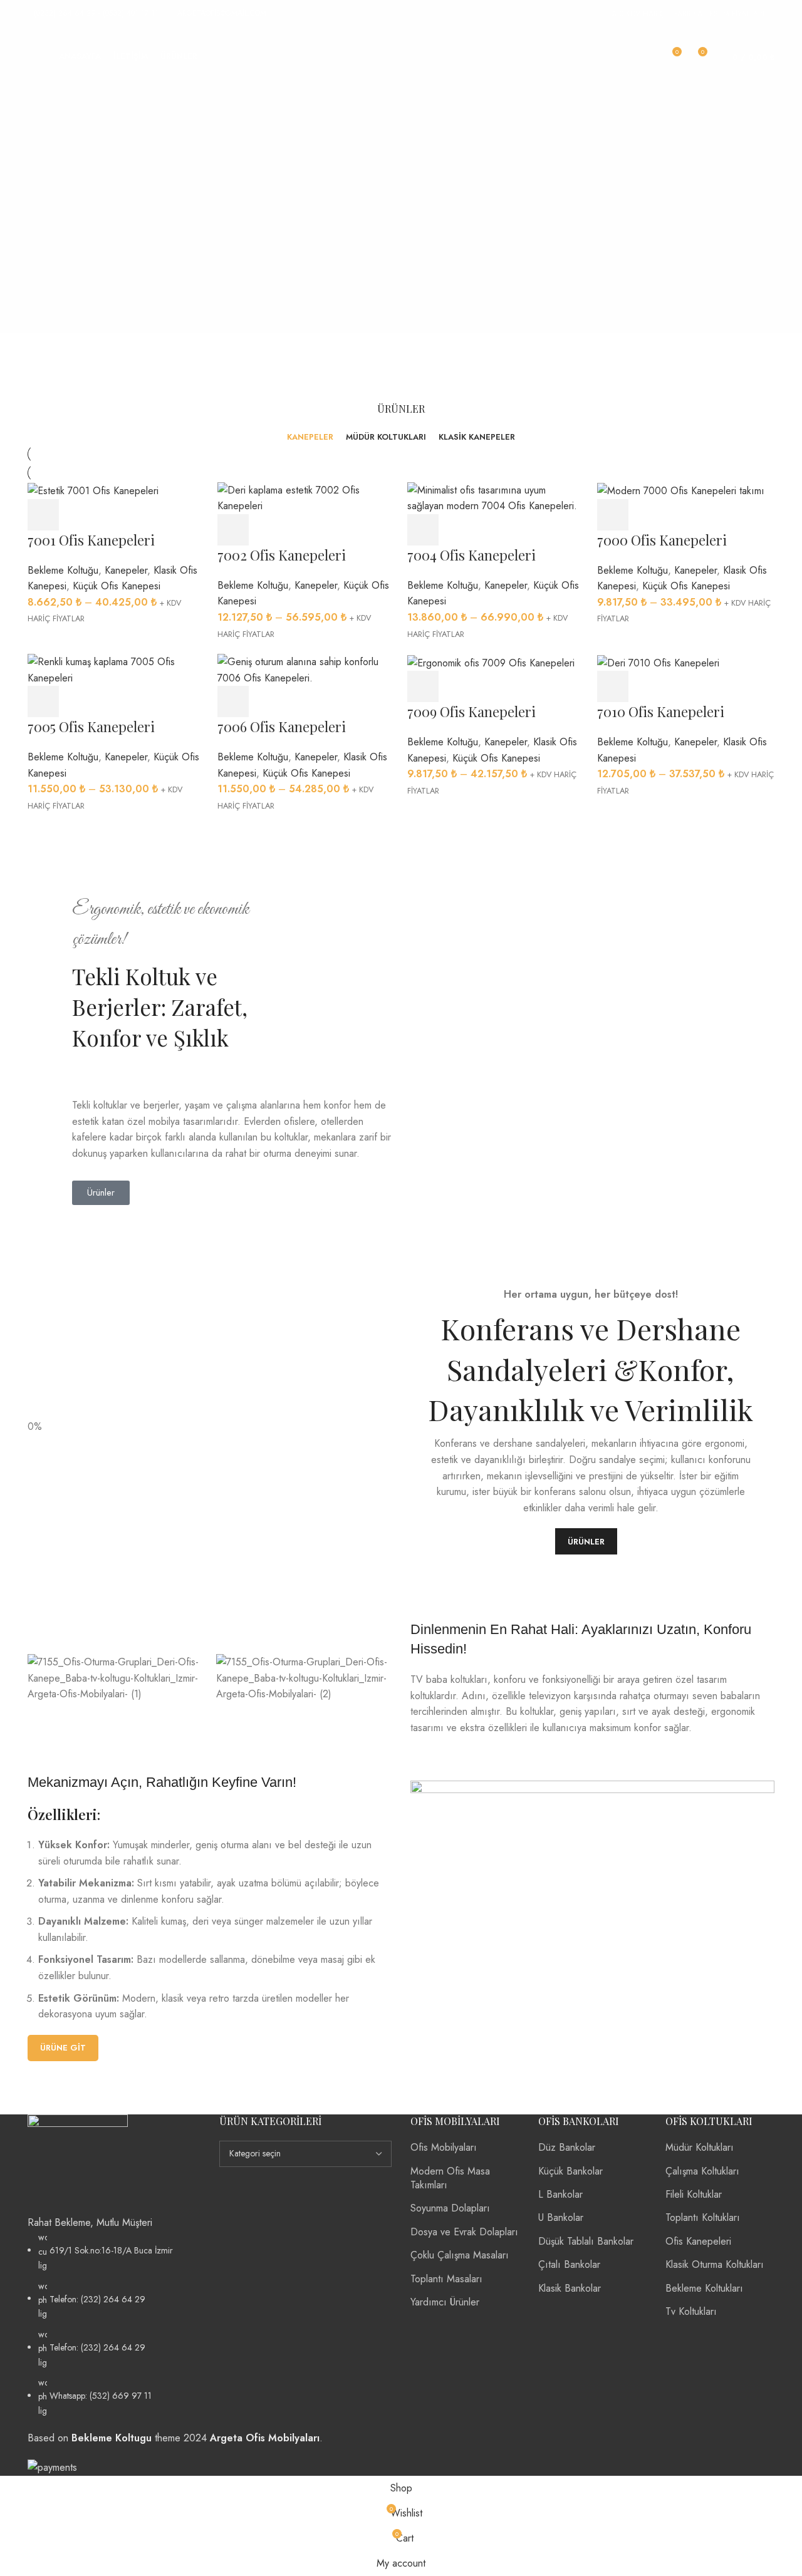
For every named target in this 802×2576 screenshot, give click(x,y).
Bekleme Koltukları (704, 2288)
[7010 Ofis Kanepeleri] (658, 662)
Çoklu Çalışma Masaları (460, 2255)
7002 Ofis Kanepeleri (282, 555)
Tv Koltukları (691, 2311)
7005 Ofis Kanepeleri (91, 727)
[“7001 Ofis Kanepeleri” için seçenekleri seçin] (43, 515)
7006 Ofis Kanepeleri (282, 727)
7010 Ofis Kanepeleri (661, 711)
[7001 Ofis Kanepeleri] (93, 490)
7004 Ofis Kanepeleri (471, 555)
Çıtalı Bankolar (569, 2264)
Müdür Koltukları (700, 2147)
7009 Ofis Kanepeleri (471, 711)
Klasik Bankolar (570, 2288)
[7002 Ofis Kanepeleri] (306, 497)
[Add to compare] (112, 515)
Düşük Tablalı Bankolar (586, 2241)
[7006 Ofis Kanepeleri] (306, 669)
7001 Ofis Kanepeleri (91, 540)
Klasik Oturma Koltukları (715, 2264)
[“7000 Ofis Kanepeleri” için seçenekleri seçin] (613, 515)
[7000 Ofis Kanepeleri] (681, 490)
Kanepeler (126, 570)
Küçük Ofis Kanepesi (117, 586)
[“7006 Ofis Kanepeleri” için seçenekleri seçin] (233, 701)
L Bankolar (560, 2194)
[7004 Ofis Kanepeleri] (496, 497)
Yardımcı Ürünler (445, 2302)
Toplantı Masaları (446, 2279)
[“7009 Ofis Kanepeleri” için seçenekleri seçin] (423, 686)
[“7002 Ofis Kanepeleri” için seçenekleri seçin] (233, 530)
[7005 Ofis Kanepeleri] (116, 669)
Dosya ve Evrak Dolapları (464, 2232)
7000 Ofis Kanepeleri (662, 540)
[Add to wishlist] (147, 515)
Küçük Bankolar (570, 2171)
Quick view (78, 515)
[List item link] (114, 2324)
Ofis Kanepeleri (698, 2241)
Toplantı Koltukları (703, 2217)
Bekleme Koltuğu (63, 570)
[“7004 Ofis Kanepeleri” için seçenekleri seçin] (423, 530)
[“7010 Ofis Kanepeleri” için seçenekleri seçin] (613, 686)
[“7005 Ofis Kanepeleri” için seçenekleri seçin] (43, 701)
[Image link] (78, 2164)
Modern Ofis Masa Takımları (450, 2178)
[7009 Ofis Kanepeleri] (491, 662)
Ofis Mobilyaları (444, 2147)
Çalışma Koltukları (702, 2171)
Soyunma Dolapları (450, 2208)
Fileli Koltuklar (694, 2194)
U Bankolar (561, 2217)
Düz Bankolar (567, 2147)
